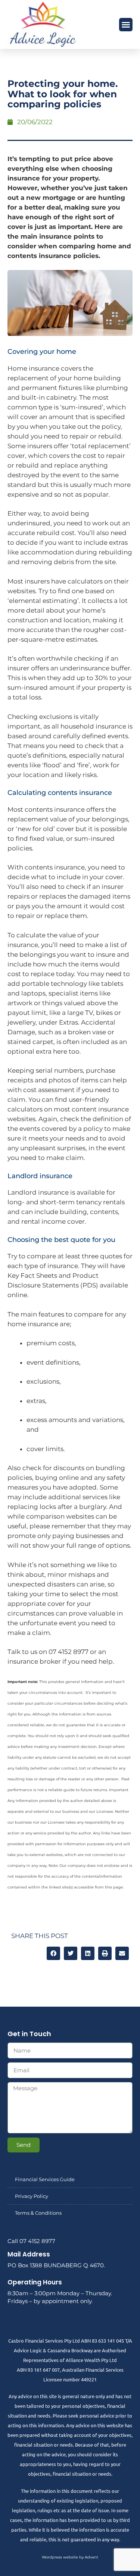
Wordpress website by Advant (70, 2557)
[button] (126, 25)
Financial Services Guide (45, 2179)
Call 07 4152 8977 (31, 2241)
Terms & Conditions (38, 2213)
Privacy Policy (32, 2196)
